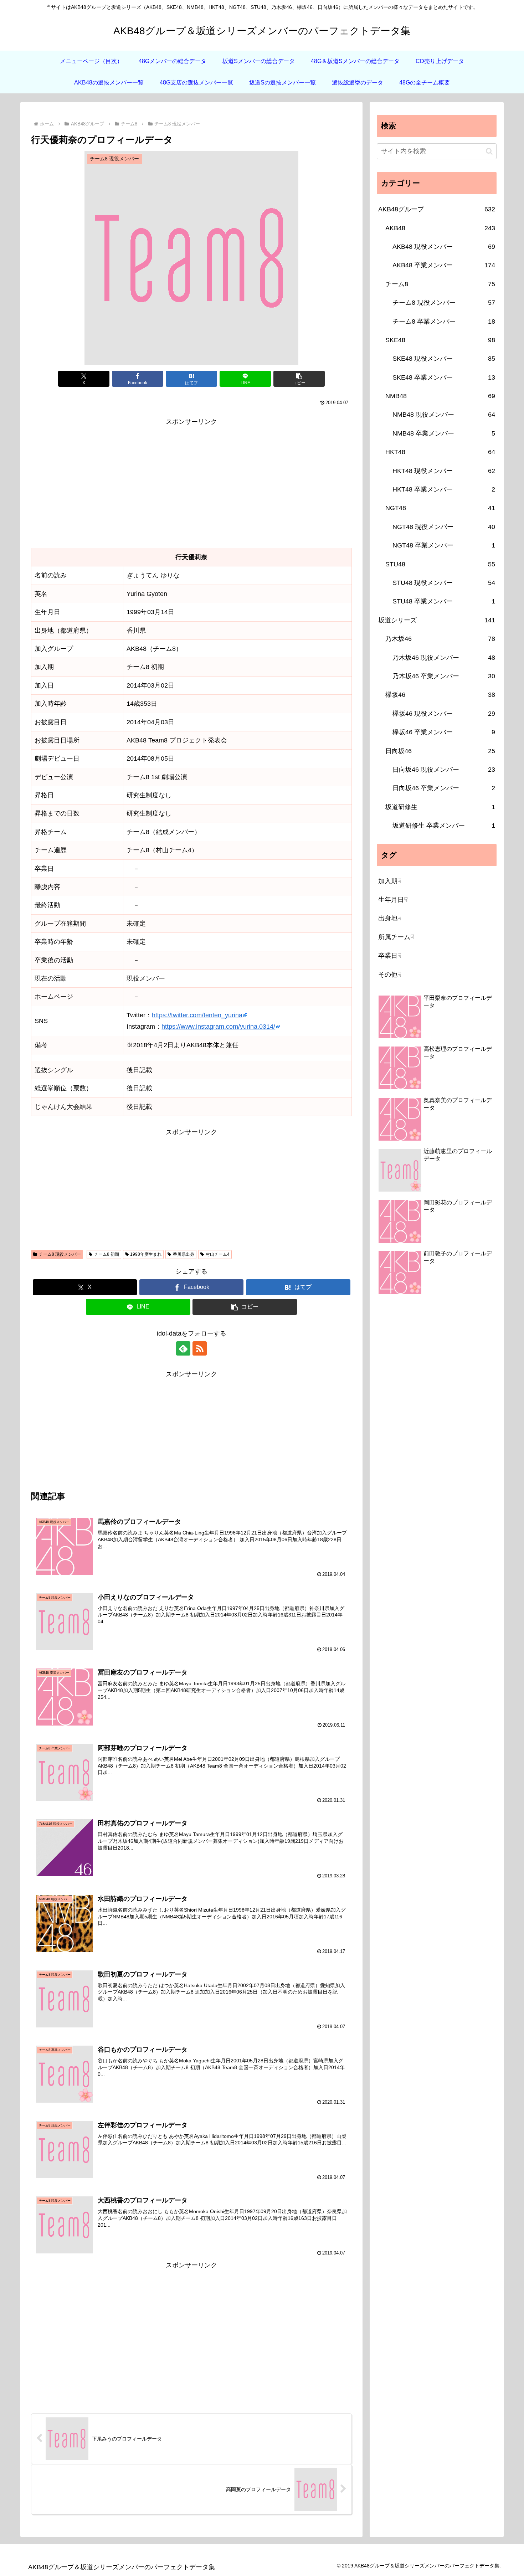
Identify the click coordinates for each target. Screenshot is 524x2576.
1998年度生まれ (146, 1254)
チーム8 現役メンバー (60, 1254)
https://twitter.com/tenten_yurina (197, 1015)
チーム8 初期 (107, 1254)
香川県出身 (184, 1254)
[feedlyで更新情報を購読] (183, 1348)
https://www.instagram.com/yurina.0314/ (218, 1027)
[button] (299, 379)
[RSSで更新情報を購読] (200, 1348)
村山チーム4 (218, 1254)
